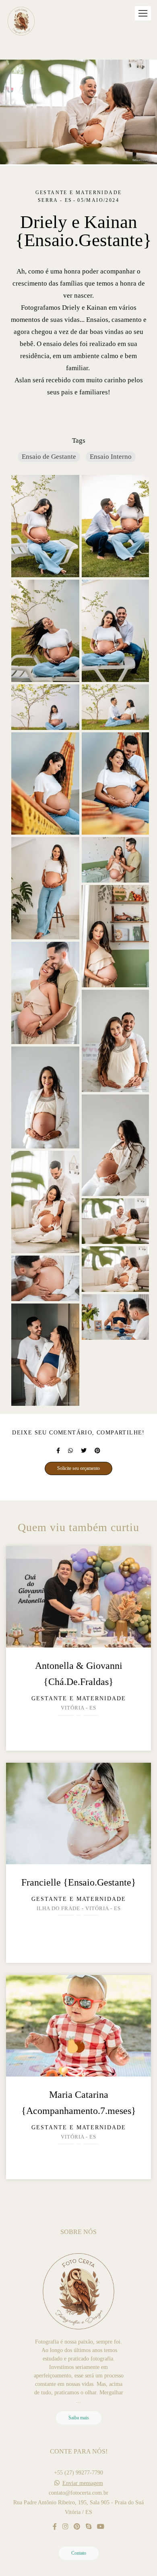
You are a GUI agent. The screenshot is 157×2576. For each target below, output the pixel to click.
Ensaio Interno (111, 457)
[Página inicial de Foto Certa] (21, 22)
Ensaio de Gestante (49, 457)
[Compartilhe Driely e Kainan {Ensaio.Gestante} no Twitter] (84, 1451)
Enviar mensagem (83, 2483)
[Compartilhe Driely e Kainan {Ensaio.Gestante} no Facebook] (58, 1451)
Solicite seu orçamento (78, 1468)
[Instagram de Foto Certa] (65, 2527)
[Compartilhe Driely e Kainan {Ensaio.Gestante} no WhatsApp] (70, 1451)
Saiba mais (79, 2418)
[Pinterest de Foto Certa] (77, 2527)
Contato (79, 2553)
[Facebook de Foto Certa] (55, 2527)
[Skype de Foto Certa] (89, 2527)
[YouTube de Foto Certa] (101, 2527)
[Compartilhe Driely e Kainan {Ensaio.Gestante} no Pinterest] (97, 1451)
